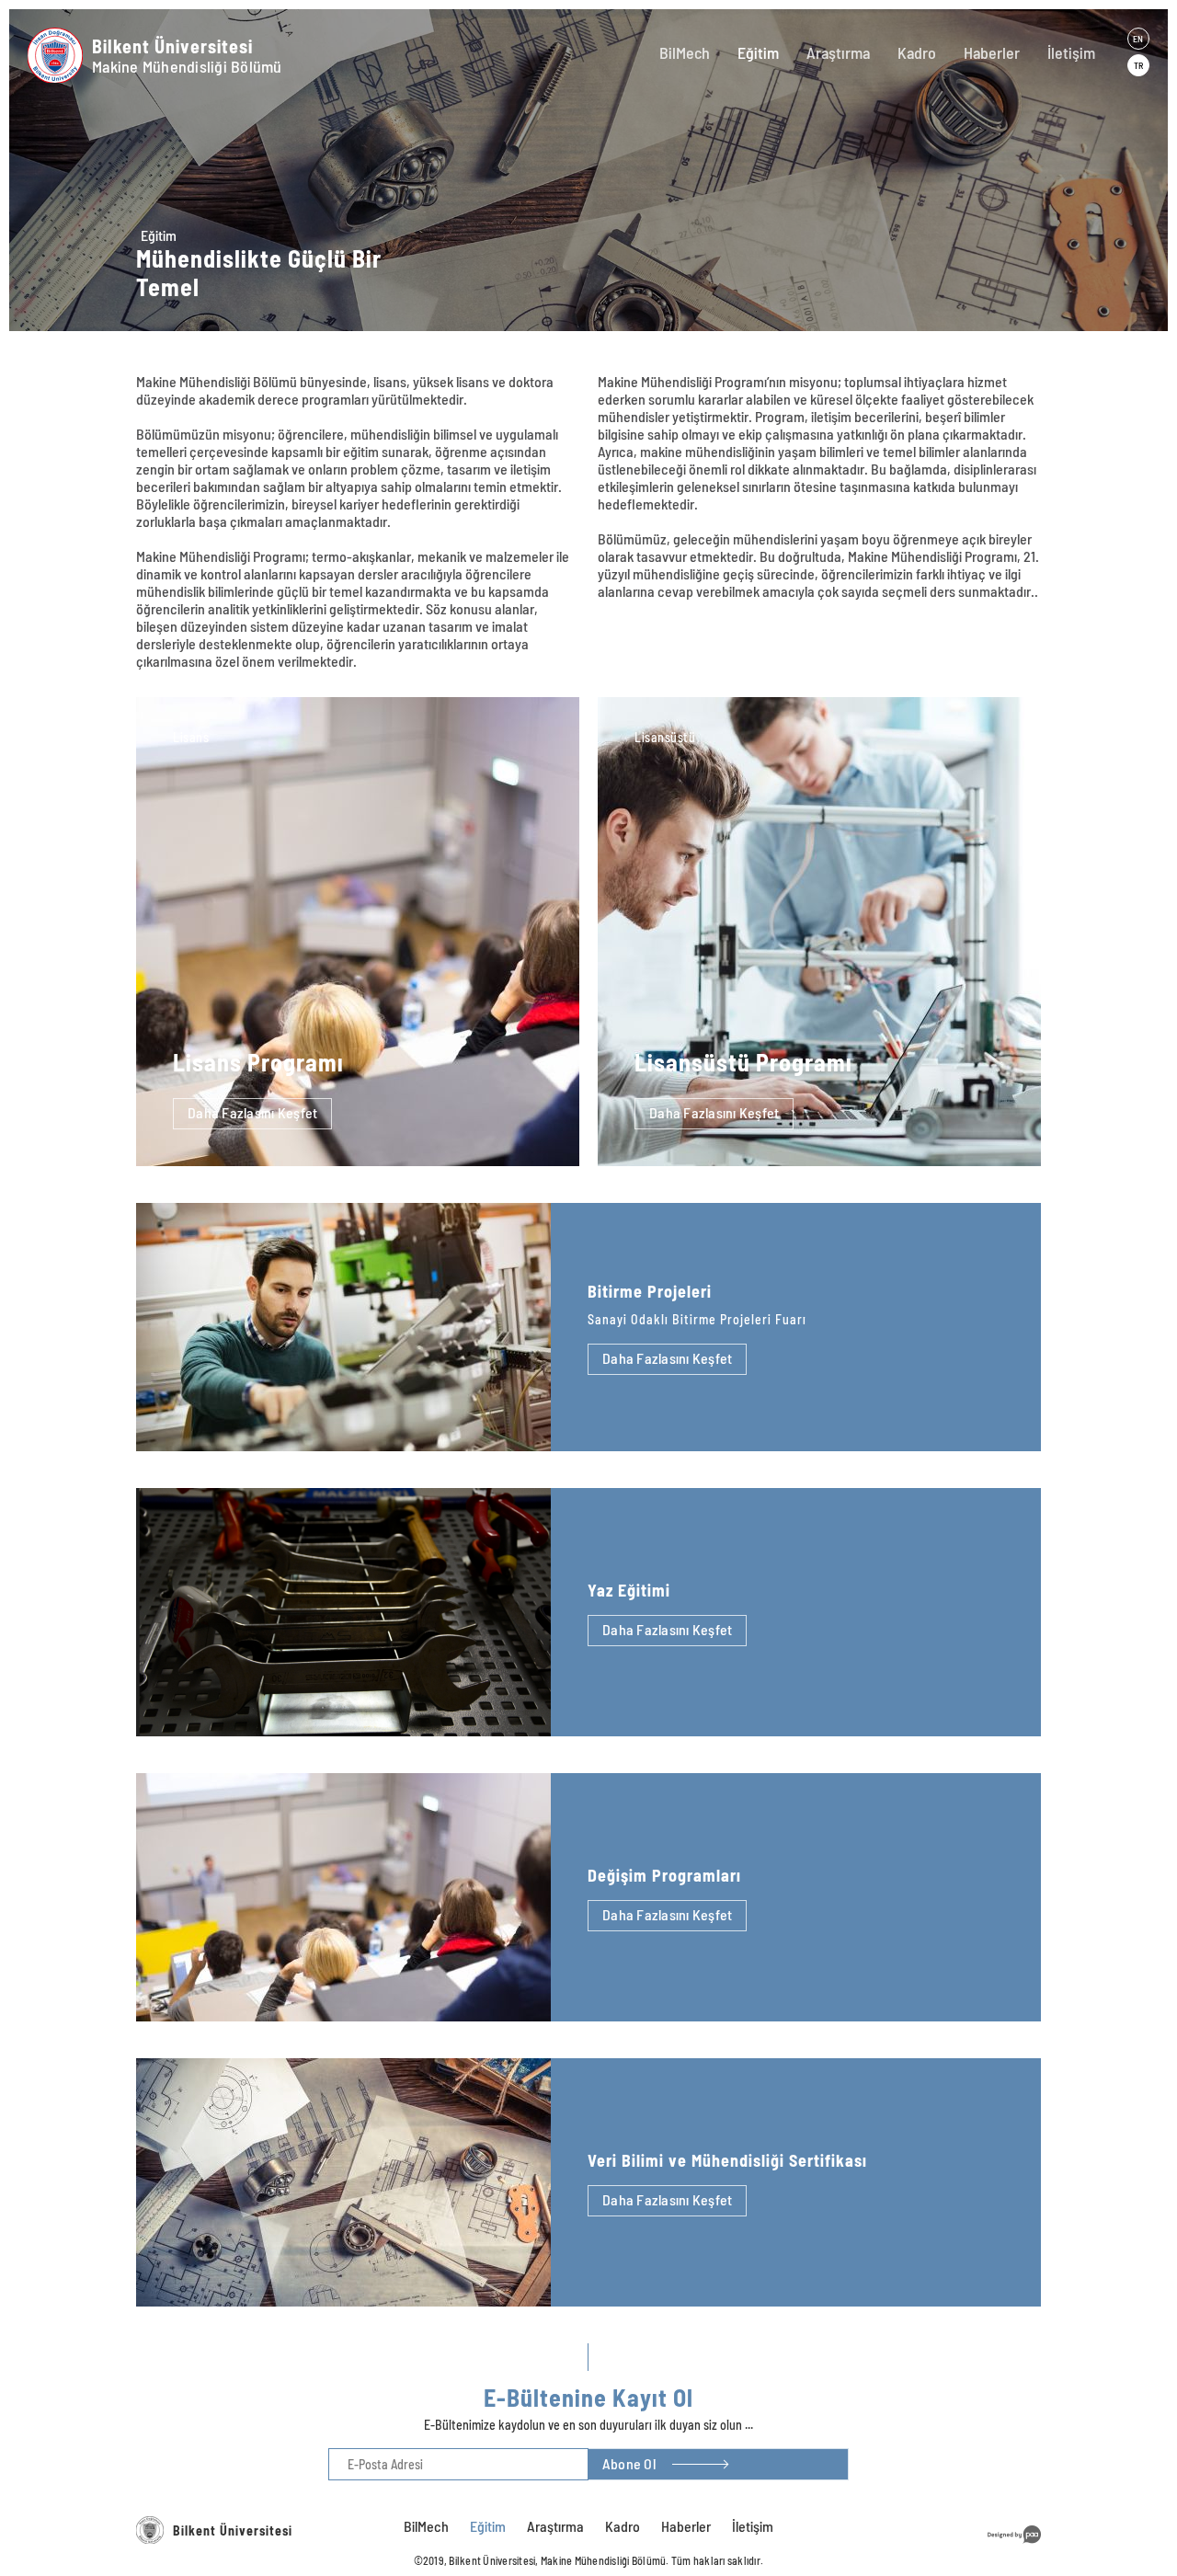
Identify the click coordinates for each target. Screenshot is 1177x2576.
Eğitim (758, 52)
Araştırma (838, 52)
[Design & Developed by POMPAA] (1014, 2546)
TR (1138, 65)
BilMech (685, 52)
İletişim (1071, 52)
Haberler (992, 52)
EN (1138, 39)
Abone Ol (629, 2463)
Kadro (917, 52)
